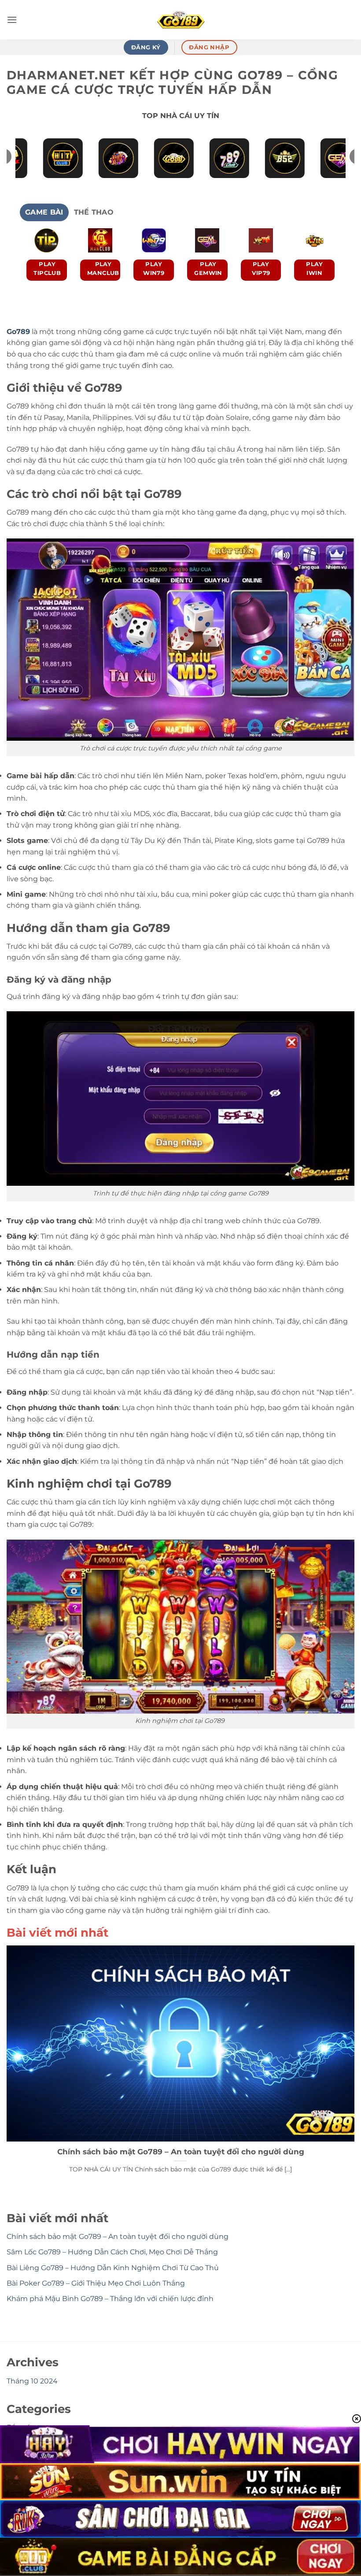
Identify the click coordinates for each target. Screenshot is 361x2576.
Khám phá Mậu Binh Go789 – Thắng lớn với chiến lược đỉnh (110, 2299)
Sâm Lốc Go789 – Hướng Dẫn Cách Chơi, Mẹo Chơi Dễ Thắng (112, 2252)
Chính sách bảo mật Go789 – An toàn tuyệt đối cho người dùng (181, 2152)
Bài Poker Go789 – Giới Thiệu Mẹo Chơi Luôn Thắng (96, 2283)
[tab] (44, 212)
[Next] (324, 265)
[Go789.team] (180, 20)
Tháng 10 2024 (32, 2381)
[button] (12, 20)
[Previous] (37, 265)
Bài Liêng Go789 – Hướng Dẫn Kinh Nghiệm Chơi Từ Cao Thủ (113, 2268)
